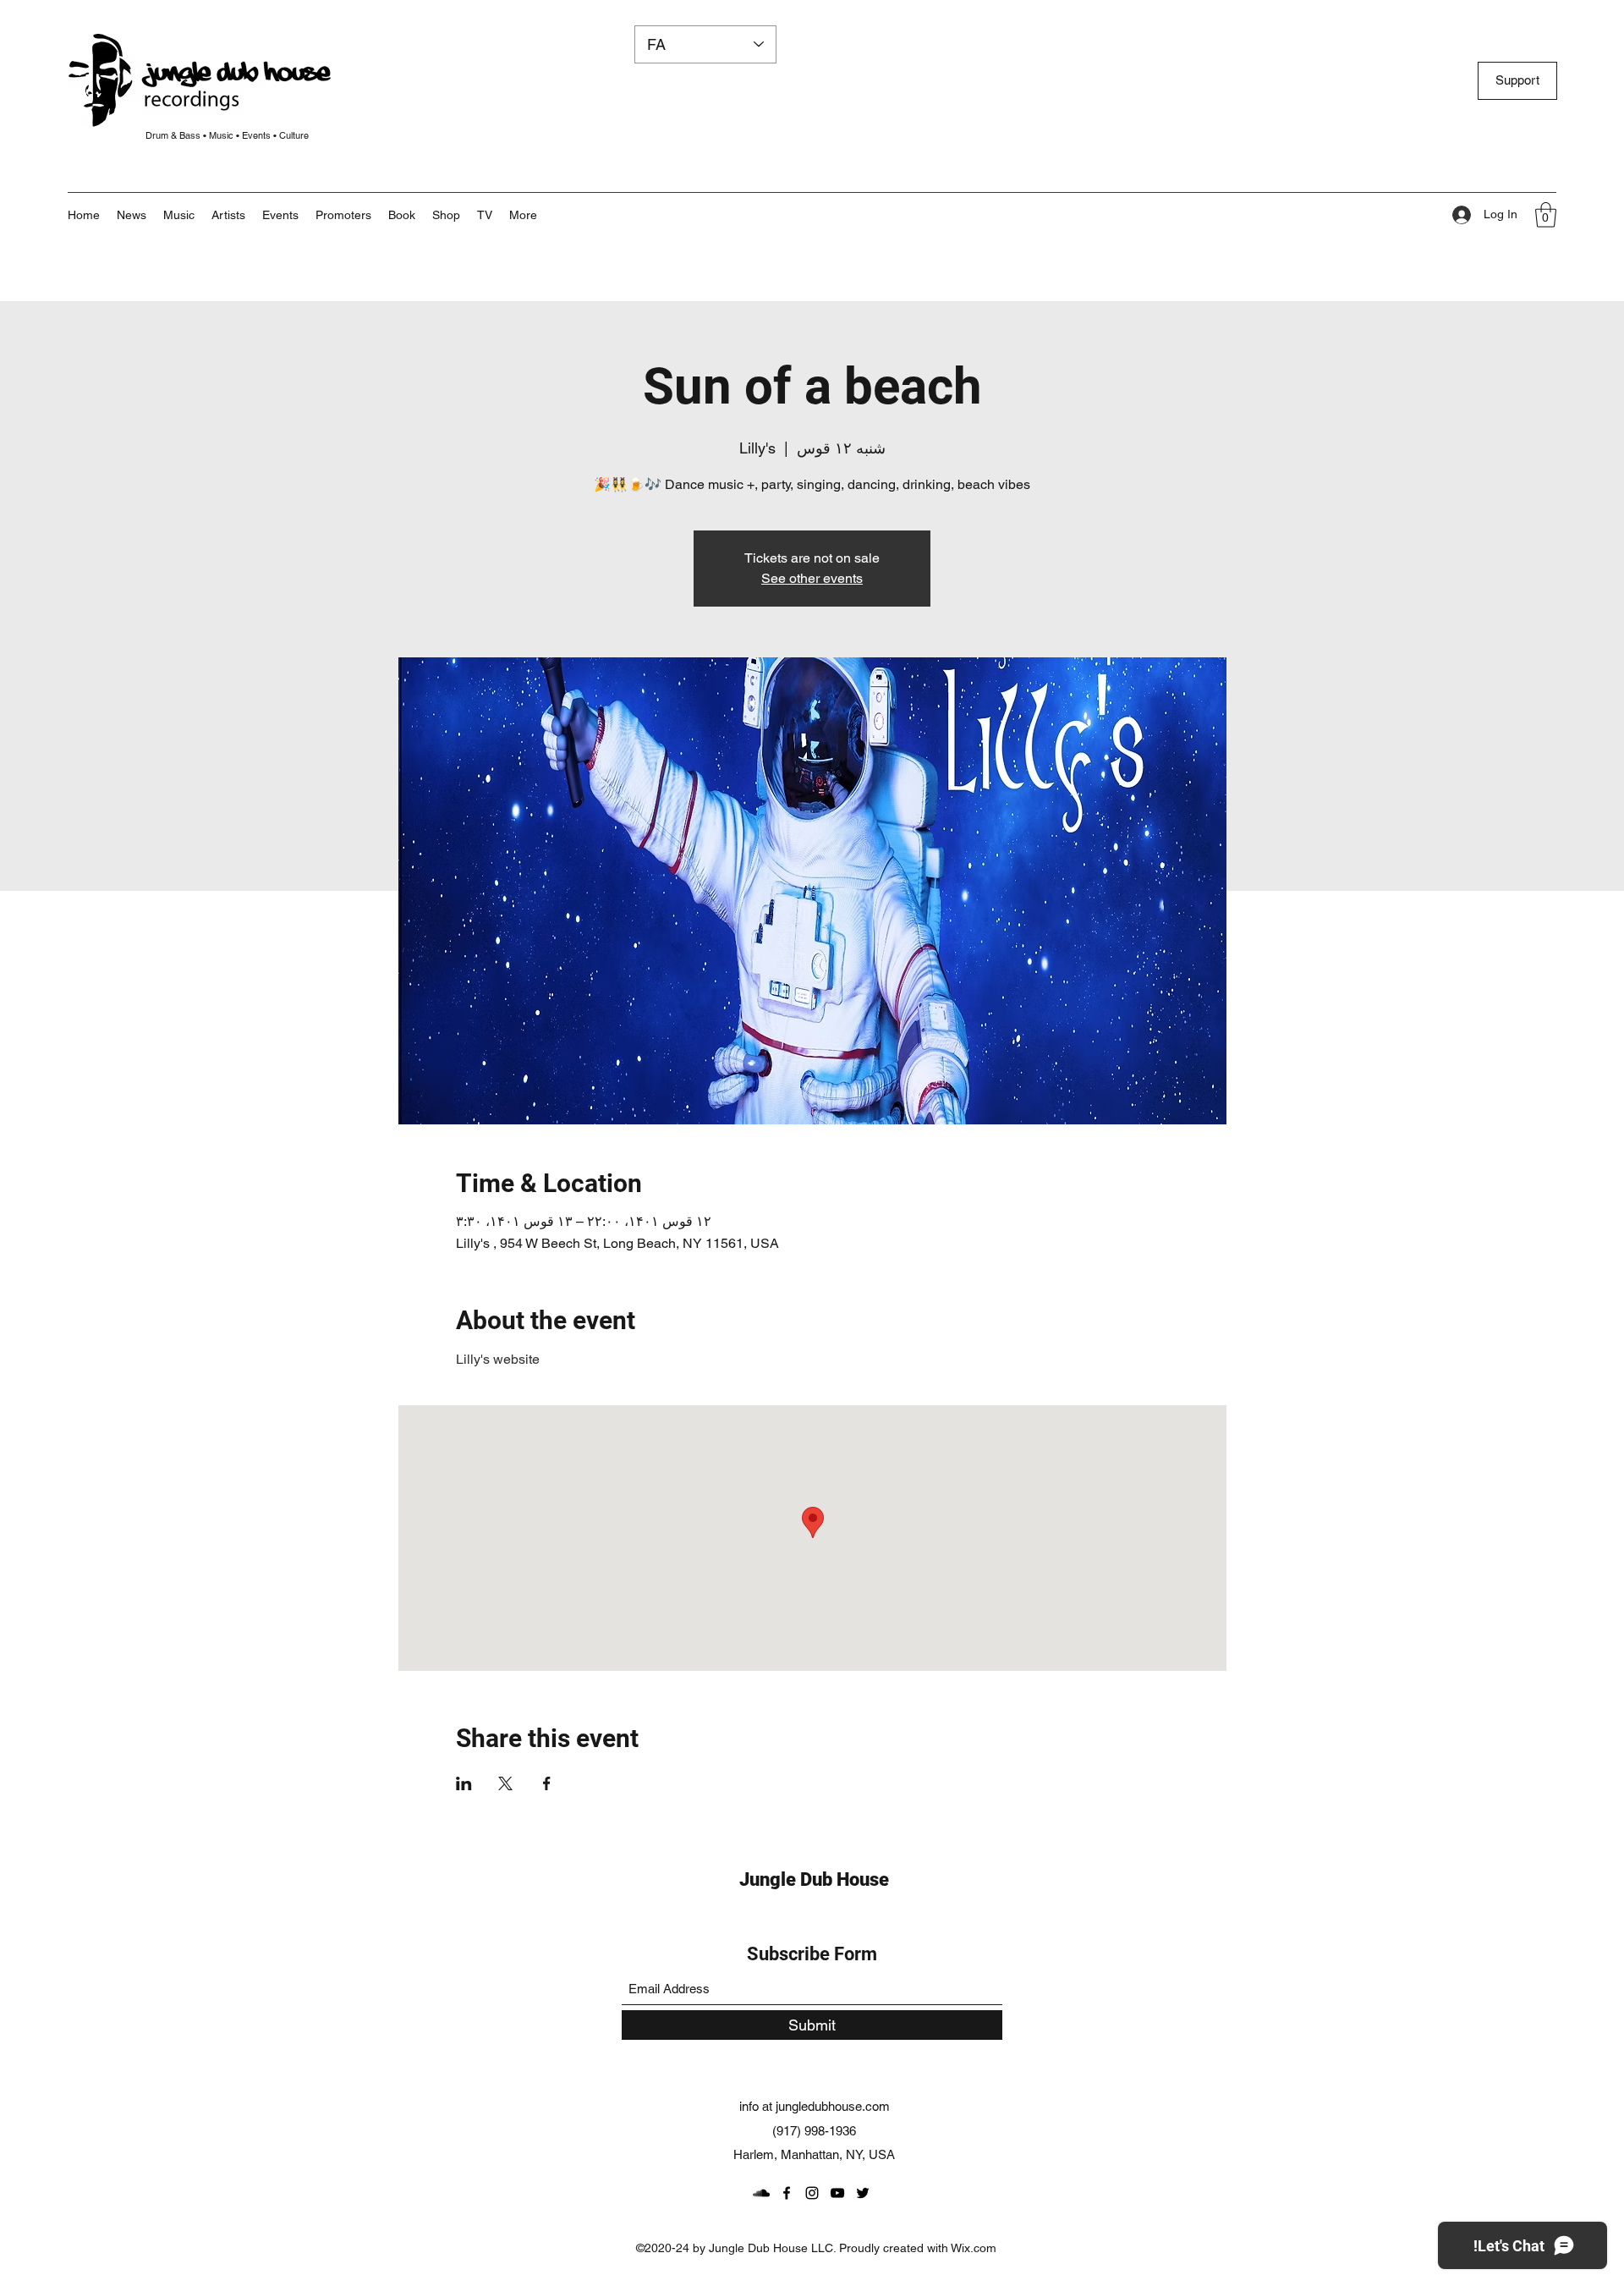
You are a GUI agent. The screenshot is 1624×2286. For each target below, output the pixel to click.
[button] (523, 215)
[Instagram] (812, 2193)
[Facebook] (787, 2193)
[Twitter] (863, 2193)
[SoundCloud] (761, 2193)
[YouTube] (837, 2193)
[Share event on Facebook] (547, 1783)
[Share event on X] (505, 1783)
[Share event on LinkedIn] (464, 1783)
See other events (812, 578)
